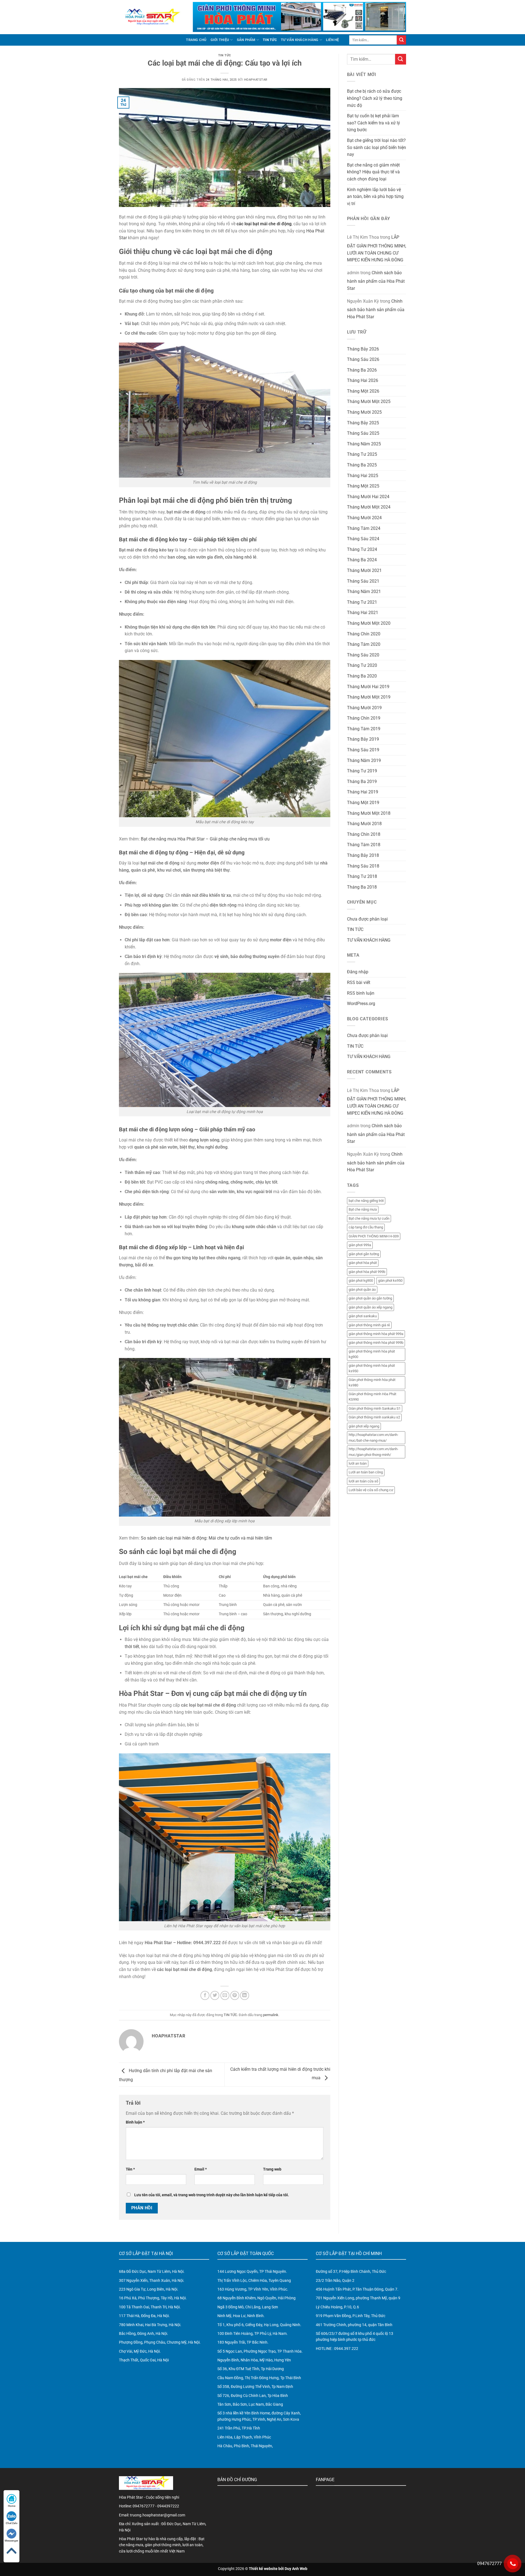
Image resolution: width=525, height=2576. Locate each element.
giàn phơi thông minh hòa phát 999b (376, 1343)
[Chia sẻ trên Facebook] (205, 1995)
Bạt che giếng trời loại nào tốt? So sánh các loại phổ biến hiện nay (377, 147)
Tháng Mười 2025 (364, 412)
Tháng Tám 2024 (364, 528)
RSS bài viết (359, 982)
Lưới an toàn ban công (366, 1472)
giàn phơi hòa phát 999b (367, 1272)
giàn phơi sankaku (363, 1316)
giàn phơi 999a (360, 1245)
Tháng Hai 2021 (363, 613)
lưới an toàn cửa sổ (363, 1481)
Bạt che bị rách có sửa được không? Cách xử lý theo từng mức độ (375, 98)
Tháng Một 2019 (363, 803)
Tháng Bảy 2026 (363, 349)
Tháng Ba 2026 (362, 370)
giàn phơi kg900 (361, 1280)
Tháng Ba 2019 (362, 782)
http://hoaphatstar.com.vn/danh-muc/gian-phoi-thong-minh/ (374, 1452)
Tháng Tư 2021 (362, 602)
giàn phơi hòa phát (363, 1263)
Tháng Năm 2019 (364, 760)
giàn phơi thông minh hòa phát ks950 (372, 1368)
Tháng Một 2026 (363, 391)
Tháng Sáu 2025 (363, 433)
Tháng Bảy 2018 (363, 855)
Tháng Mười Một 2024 (369, 507)
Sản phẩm (246, 40)
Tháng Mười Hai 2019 (368, 687)
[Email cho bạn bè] (225, 1995)
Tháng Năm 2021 (364, 592)
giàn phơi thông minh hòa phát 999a (376, 1334)
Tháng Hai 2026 (363, 380)
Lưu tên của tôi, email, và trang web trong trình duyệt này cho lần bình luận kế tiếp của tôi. (212, 2195)
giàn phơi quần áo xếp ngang (371, 1307)
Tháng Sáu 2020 (363, 655)
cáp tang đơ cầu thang (366, 1227)
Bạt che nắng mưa (363, 1209)
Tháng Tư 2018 (362, 876)
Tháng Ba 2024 (362, 560)
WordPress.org (361, 1004)
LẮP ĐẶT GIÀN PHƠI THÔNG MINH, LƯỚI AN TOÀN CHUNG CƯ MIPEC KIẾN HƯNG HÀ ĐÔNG (377, 249)
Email (201, 2169)
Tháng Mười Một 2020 (369, 623)
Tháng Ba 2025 (362, 465)
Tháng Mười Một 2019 (369, 697)
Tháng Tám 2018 (364, 845)
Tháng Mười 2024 (364, 518)
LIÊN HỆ (332, 40)
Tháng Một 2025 (363, 486)
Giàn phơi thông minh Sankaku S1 (375, 1408)
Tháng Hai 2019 (363, 792)
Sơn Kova (291, 2419)
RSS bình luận (361, 993)
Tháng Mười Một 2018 (369, 813)
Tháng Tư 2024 (362, 549)
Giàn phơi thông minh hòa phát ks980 (372, 1382)
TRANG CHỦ (196, 40)
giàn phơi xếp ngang (364, 1426)
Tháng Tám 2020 (364, 644)
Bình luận (135, 2122)
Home (12, 2506)
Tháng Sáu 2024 (363, 539)
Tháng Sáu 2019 (363, 750)
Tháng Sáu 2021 (363, 581)
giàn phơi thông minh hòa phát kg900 (372, 1354)
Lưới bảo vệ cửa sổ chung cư (371, 1490)
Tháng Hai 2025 (363, 476)
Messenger (11, 2541)
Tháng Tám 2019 (364, 729)
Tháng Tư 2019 (362, 771)
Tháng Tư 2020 (362, 665)
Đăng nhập (358, 972)
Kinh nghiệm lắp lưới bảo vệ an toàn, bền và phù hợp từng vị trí (375, 197)
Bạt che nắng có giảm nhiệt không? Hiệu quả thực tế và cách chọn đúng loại (373, 172)
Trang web (272, 2169)
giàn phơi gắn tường (364, 1254)
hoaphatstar (256, 80)
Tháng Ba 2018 (362, 887)
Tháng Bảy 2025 (363, 423)
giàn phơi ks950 (390, 1280)
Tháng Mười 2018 (364, 824)
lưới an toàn (358, 1463)
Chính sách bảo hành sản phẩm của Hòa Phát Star (376, 281)
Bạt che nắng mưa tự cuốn (369, 1218)
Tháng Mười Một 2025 (369, 401)
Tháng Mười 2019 (364, 708)
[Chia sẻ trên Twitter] (215, 1995)
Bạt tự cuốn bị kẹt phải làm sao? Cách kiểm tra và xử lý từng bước (374, 123)
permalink (271, 2015)
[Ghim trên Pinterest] (235, 1995)
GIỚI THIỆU (220, 40)
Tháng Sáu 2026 (363, 359)
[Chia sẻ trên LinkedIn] (245, 1995)
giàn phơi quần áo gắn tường (370, 1298)
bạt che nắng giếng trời (366, 1201)
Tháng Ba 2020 (362, 676)
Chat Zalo (12, 2523)
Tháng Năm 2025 (364, 444)
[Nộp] (401, 40)
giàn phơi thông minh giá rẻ (369, 1325)
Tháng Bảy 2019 (363, 739)
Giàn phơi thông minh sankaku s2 (374, 1417)
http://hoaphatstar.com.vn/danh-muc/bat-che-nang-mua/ (374, 1437)
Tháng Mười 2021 (364, 570)
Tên (130, 2169)
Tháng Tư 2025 (362, 454)
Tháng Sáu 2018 (363, 866)
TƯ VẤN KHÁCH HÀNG (300, 40)
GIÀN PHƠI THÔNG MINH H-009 (374, 1236)
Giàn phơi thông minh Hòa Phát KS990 (372, 1397)
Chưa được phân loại (367, 919)
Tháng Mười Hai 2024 (368, 497)
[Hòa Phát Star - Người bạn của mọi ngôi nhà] (152, 17)
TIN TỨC (270, 40)
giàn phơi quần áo (362, 1290)
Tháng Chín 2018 (364, 834)
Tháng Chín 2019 (364, 718)
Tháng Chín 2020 (364, 634)
